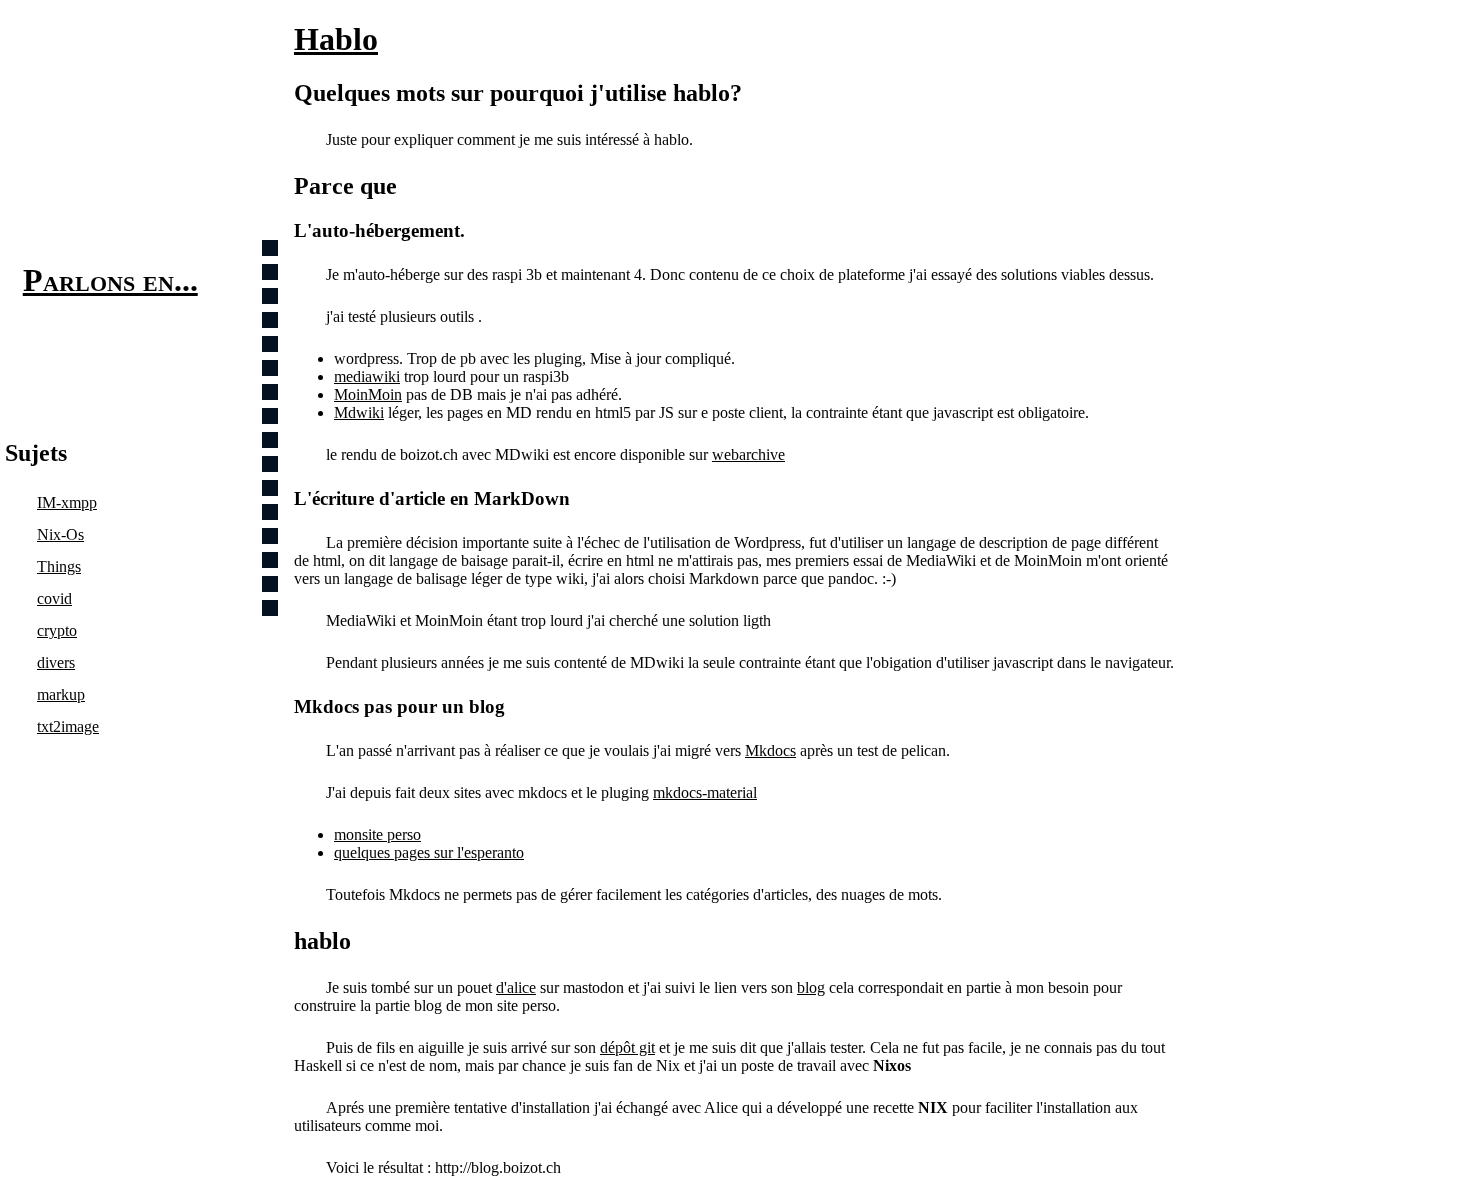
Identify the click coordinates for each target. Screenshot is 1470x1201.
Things (59, 566)
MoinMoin (368, 394)
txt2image (68, 726)
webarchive (748, 454)
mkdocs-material (705, 792)
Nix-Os (60, 534)
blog (811, 987)
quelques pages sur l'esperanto (429, 852)
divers (56, 662)
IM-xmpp (67, 502)
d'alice (516, 987)
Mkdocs (770, 750)
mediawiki (367, 376)
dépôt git (627, 1047)
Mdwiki (359, 412)
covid (54, 598)
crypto (57, 630)
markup (61, 694)
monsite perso (377, 834)
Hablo (336, 39)
